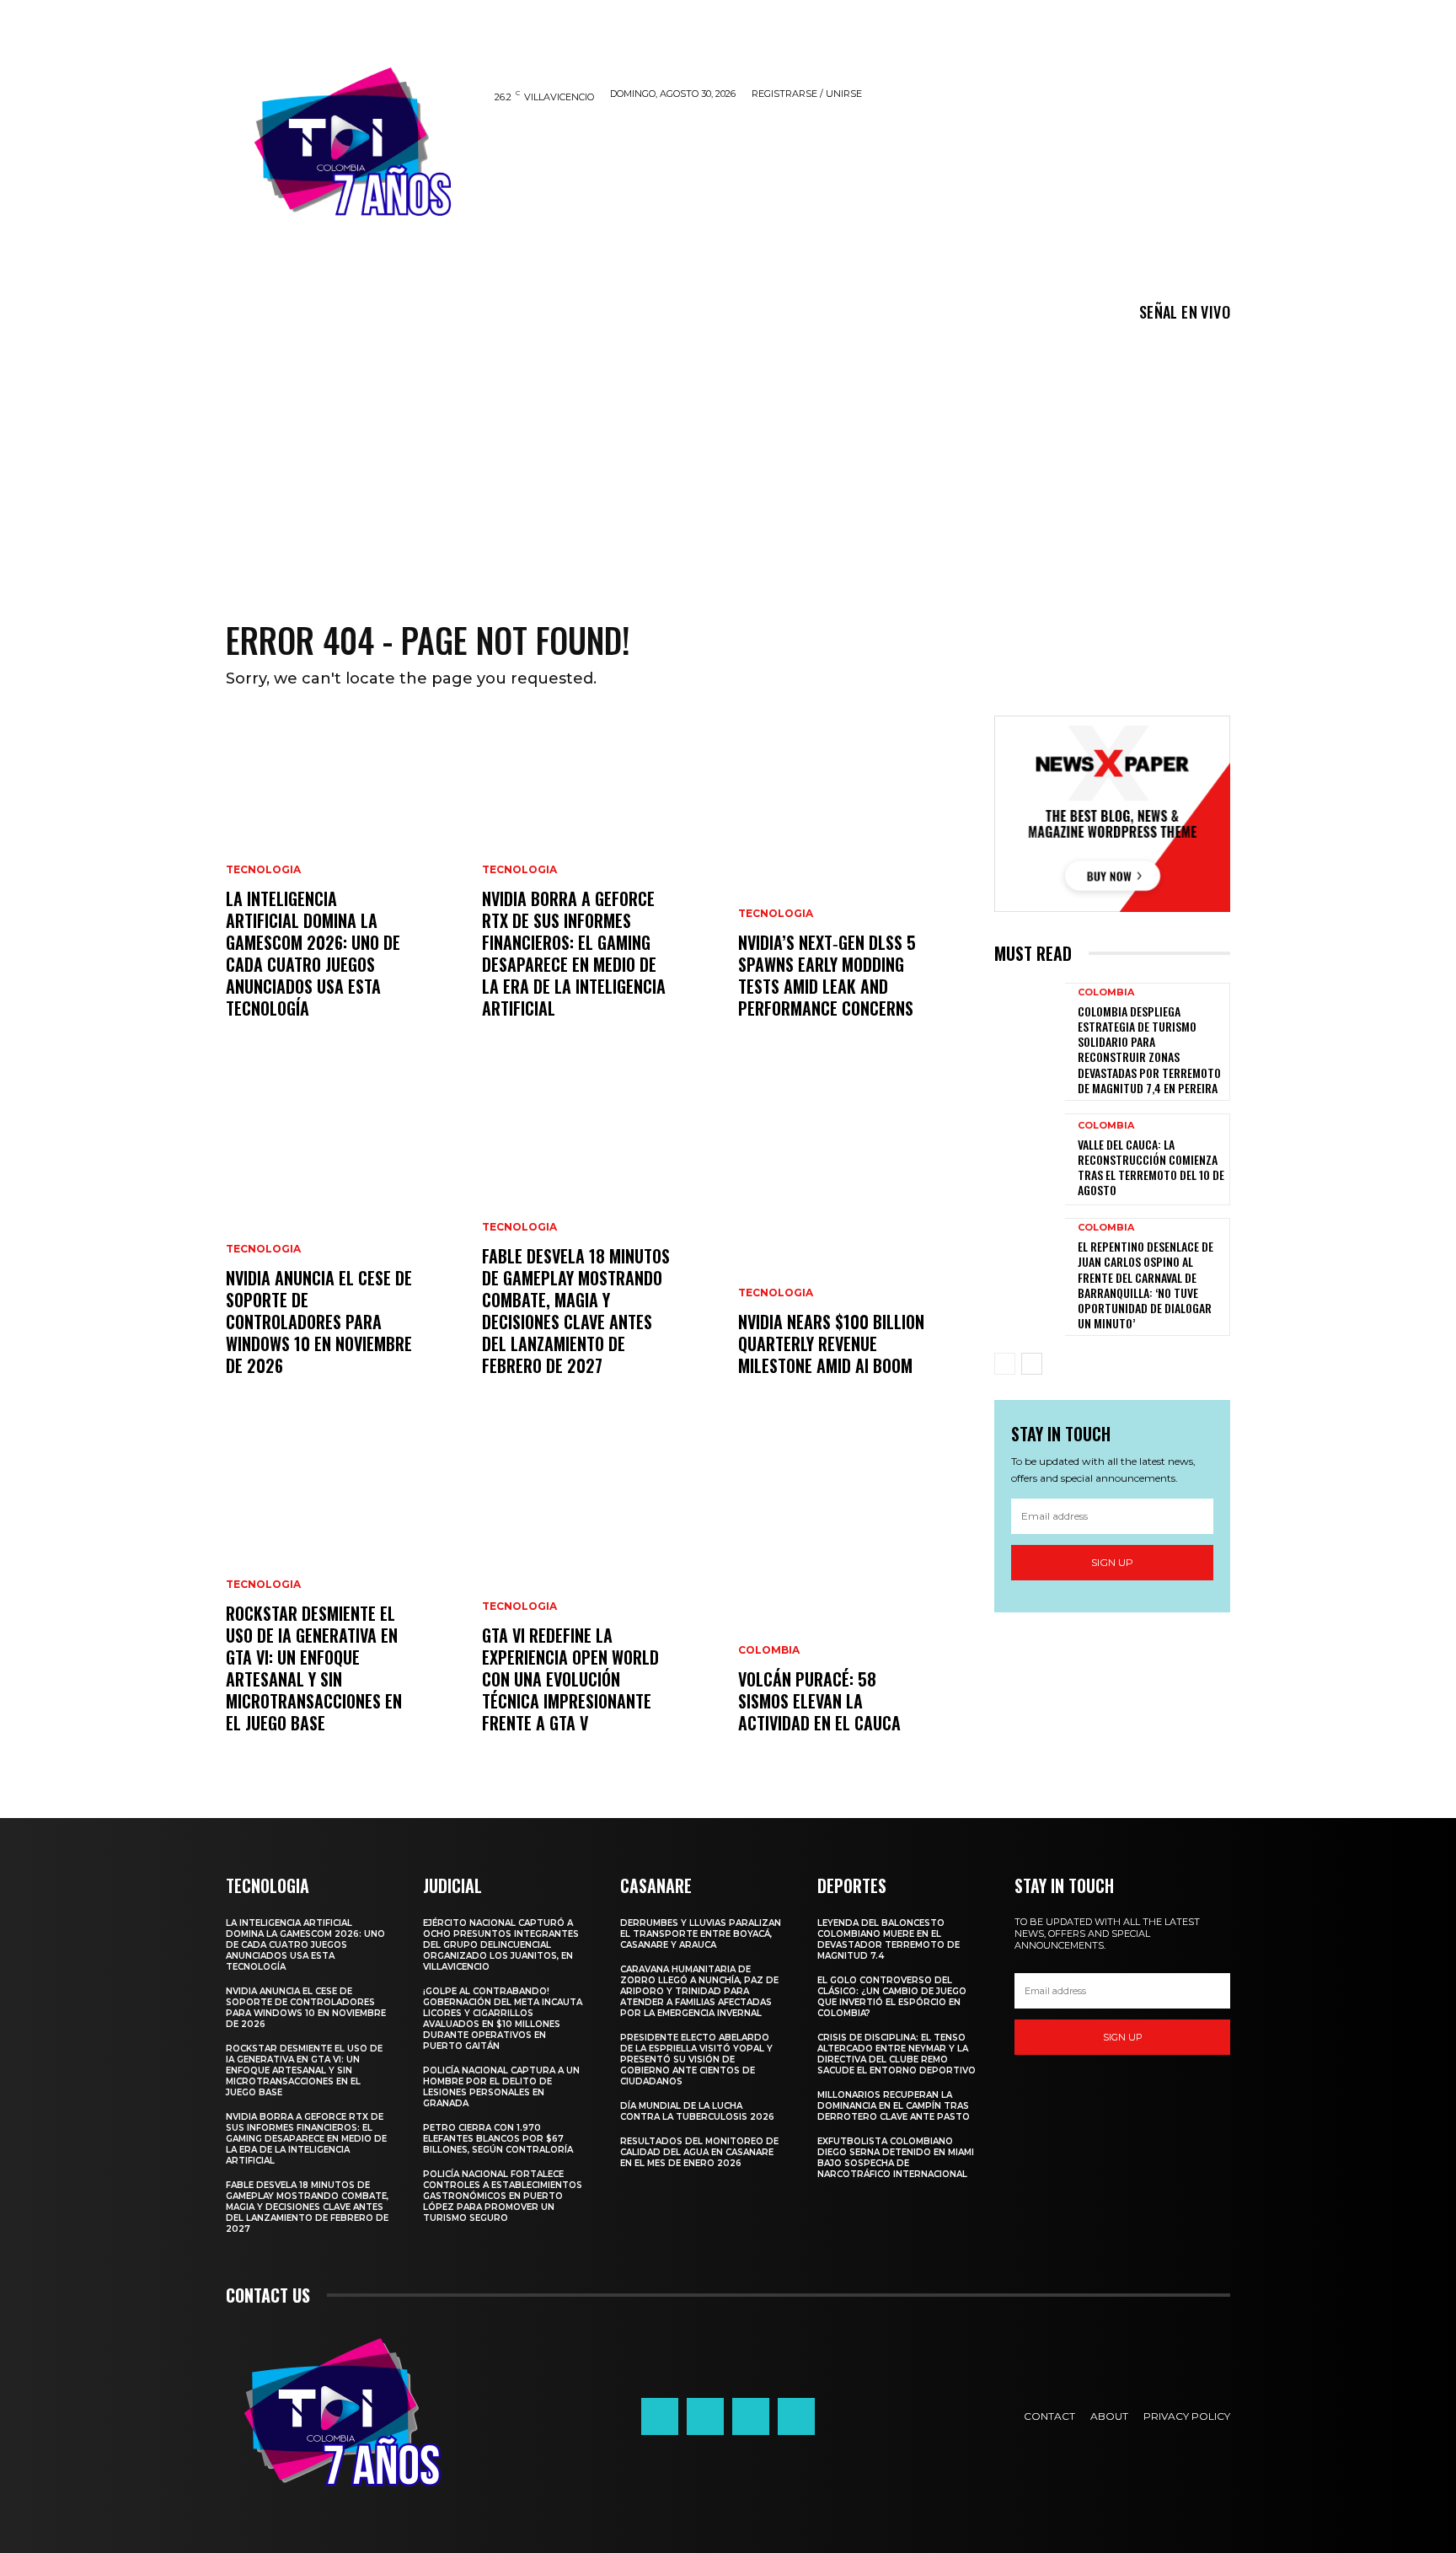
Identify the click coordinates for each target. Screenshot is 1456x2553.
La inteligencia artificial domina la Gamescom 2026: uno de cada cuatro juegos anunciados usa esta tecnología (313, 953)
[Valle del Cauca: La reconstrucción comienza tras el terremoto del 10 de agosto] (1030, 1159)
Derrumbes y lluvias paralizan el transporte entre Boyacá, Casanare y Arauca (701, 1934)
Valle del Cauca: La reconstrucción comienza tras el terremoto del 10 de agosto (1151, 1167)
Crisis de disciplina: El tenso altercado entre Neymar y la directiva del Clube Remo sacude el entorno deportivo (897, 2054)
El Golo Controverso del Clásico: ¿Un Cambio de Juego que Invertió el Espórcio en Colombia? (892, 1997)
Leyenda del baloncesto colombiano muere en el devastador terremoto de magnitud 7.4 (889, 1939)
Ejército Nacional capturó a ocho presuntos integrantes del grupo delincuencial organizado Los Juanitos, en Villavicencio (501, 1945)
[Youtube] (796, 2416)
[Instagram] (705, 2416)
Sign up (1112, 1562)
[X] (751, 2416)
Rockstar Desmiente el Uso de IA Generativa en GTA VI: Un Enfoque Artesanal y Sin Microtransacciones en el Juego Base (314, 1668)
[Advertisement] (728, 459)
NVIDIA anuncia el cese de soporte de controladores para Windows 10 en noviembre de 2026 (319, 1322)
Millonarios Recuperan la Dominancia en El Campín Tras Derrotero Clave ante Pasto (894, 2106)
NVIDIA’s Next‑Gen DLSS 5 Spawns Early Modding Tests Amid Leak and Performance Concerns (827, 975)
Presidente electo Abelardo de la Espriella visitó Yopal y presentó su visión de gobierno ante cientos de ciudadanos (696, 2060)
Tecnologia (263, 870)
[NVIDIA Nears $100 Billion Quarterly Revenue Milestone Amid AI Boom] (856, 1242)
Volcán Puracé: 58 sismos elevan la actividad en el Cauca (819, 1701)
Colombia (769, 1650)
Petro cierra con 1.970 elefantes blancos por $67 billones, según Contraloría (498, 2139)
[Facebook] (660, 2416)
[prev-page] (1005, 1364)
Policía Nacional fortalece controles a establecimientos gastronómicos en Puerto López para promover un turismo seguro (503, 2196)
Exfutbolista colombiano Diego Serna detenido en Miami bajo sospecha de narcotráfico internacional (896, 2158)
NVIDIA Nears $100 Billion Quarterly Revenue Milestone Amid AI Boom (831, 1344)
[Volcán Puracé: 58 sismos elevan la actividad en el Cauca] (856, 1599)
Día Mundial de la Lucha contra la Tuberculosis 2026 (697, 2111)
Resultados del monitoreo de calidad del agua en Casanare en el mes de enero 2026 (699, 2152)
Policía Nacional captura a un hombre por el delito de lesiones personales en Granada (501, 2087)
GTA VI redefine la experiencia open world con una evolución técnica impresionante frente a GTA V (570, 1679)
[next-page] (1032, 1364)
